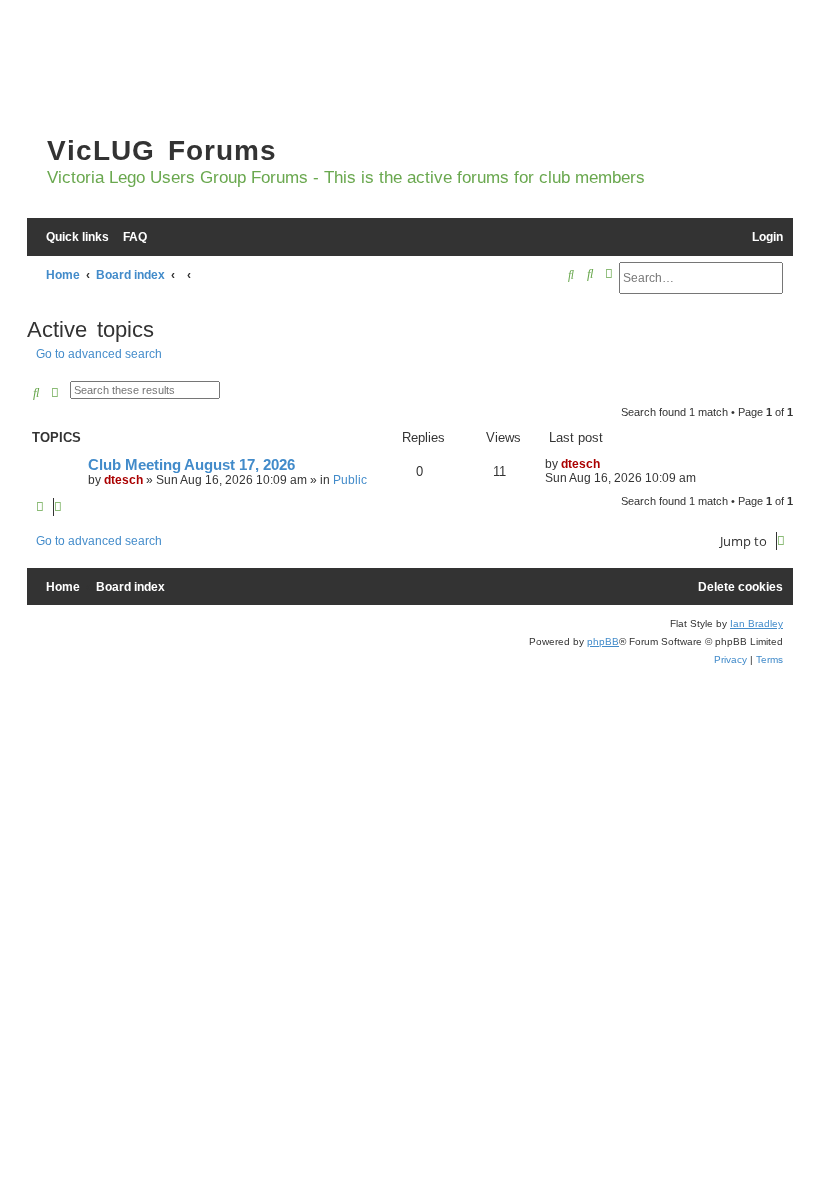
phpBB (603, 641)
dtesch (123, 480)
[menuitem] (130, 237)
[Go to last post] (607, 464)
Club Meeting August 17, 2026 (191, 465)
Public (350, 480)
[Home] (147, 70)
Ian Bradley (756, 623)
